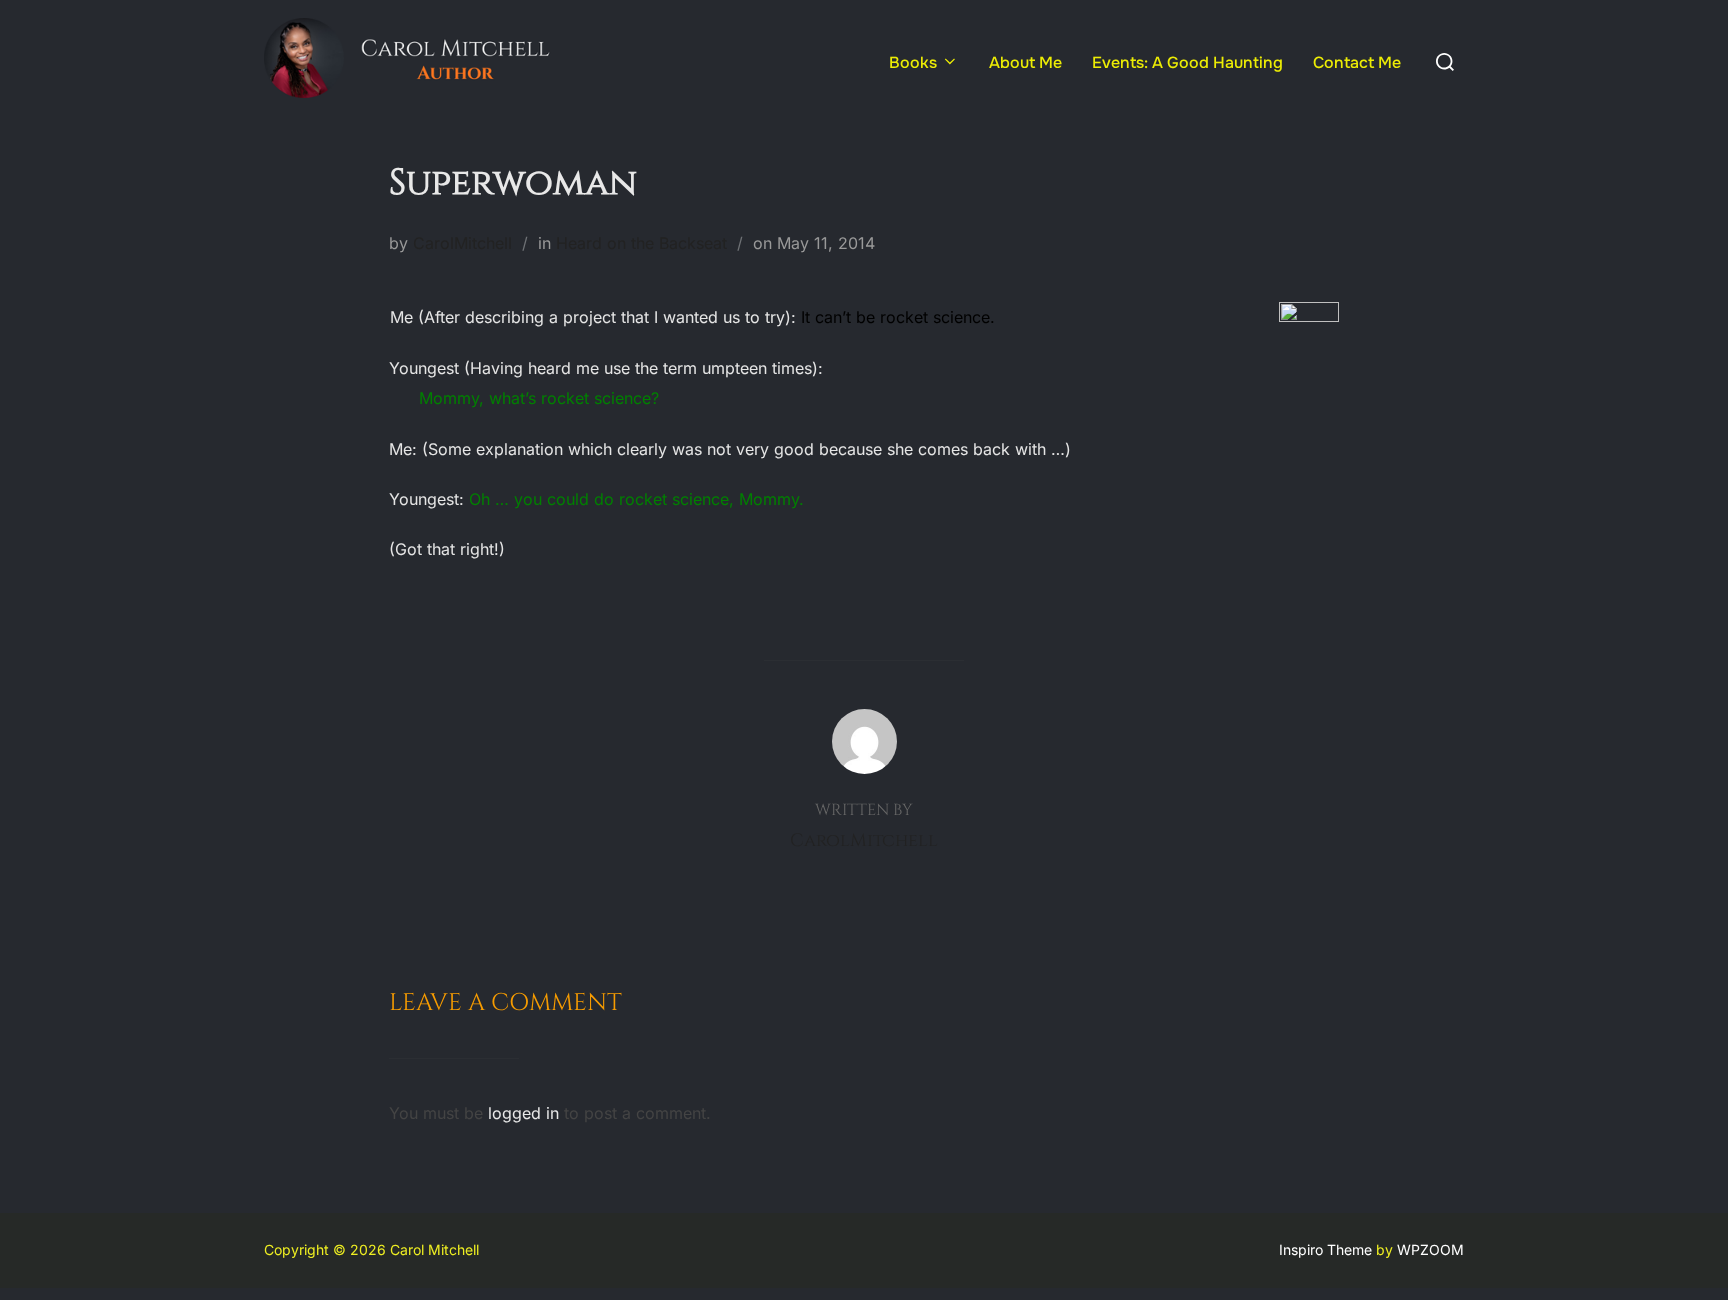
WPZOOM (1430, 1249)
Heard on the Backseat (641, 243)
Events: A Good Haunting (1187, 62)
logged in (523, 1113)
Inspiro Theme (1325, 1249)
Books (913, 62)
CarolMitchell (462, 243)
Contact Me (1357, 62)
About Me (1025, 62)
